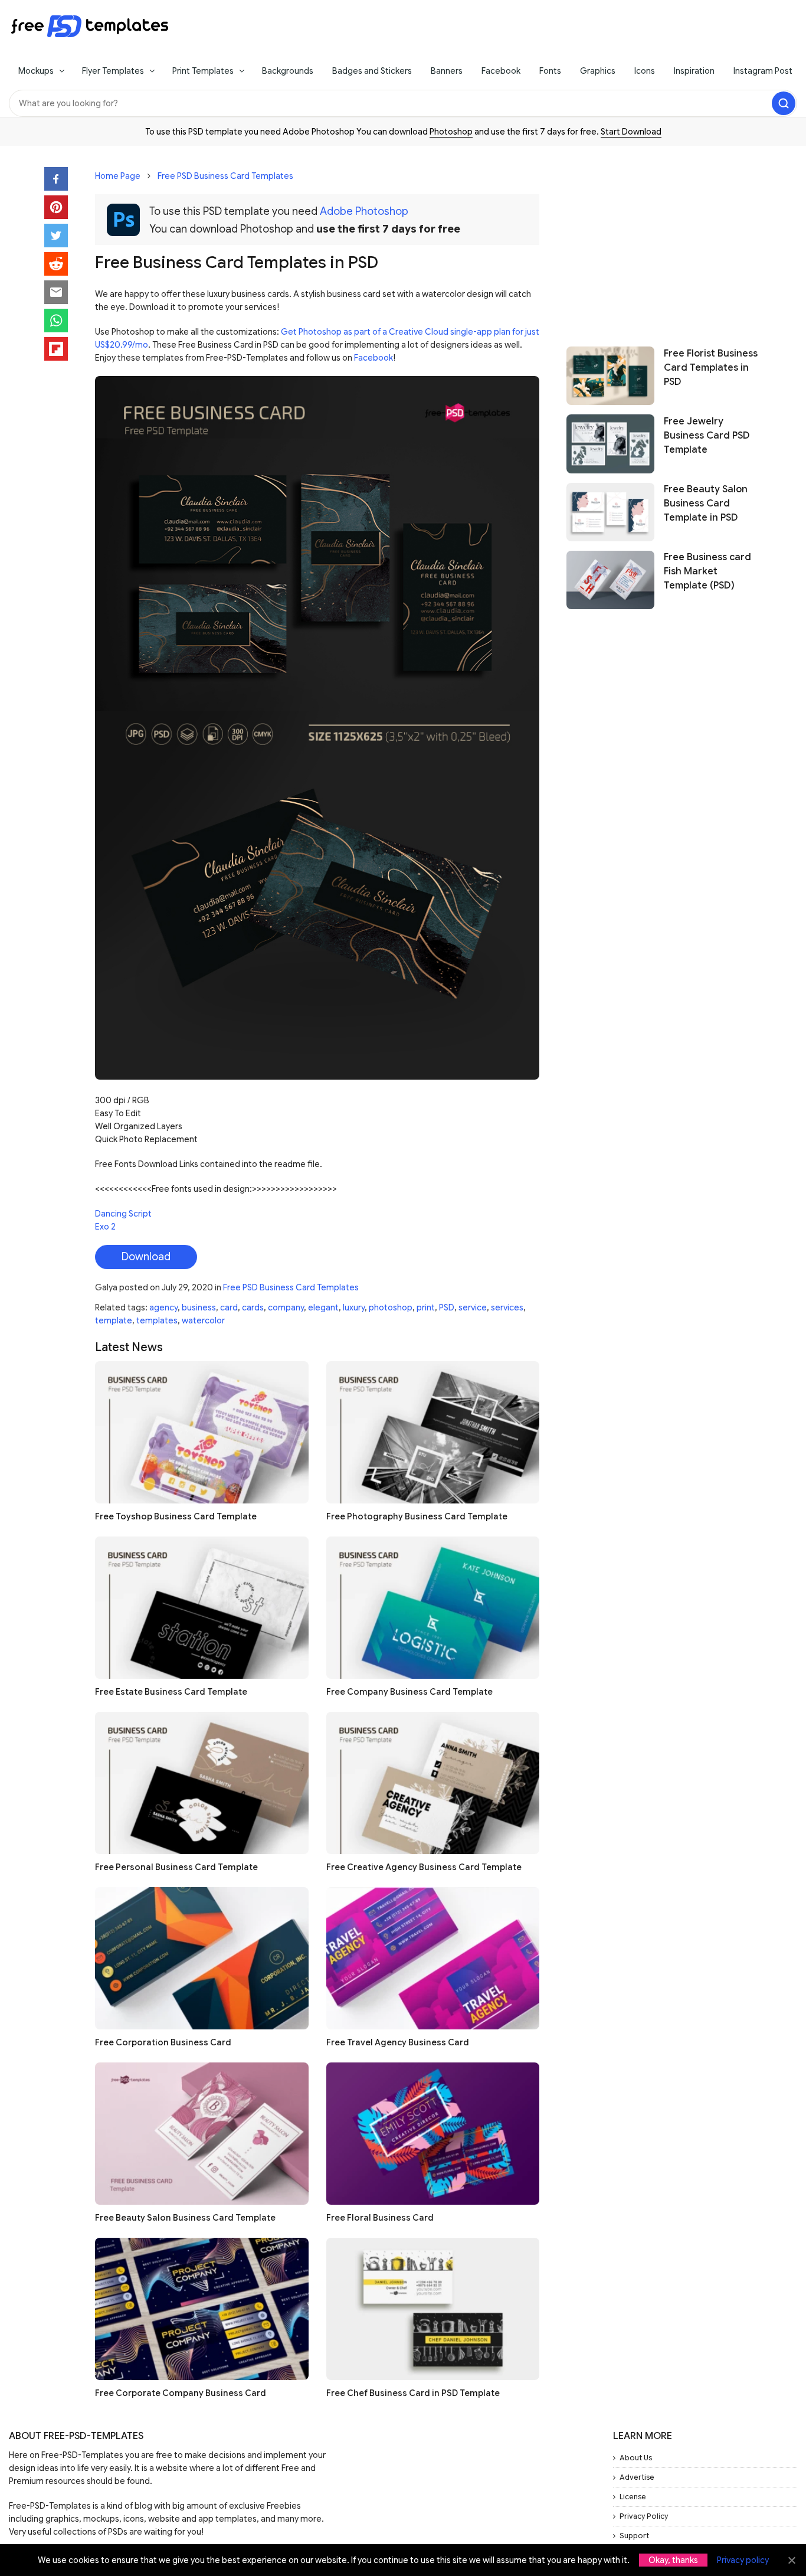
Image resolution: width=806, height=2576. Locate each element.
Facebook (501, 71)
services (507, 1307)
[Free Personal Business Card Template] (202, 1783)
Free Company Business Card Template (409, 1692)
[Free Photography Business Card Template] (433, 1432)
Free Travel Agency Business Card (398, 2042)
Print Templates (203, 71)
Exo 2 (105, 1227)
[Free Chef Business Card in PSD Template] (433, 2309)
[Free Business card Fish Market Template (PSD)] (610, 580)
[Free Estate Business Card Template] (202, 1608)
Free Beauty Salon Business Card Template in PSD (706, 504)
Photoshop (451, 132)
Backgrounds (288, 71)
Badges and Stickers (372, 71)
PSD (447, 1307)
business (199, 1307)
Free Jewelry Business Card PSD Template (707, 436)
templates (157, 1320)
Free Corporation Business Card (163, 2042)
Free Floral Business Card (380, 2218)
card (229, 1307)
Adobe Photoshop (364, 211)
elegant (323, 1307)
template (114, 1320)
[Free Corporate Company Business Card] (202, 2309)
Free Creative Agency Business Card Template (424, 1867)
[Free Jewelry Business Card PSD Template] (610, 444)
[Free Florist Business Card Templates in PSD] (610, 376)
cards (253, 1307)
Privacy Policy (644, 2516)
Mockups (36, 71)
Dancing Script (123, 1214)
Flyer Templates (113, 71)
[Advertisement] (664, 240)
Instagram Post (763, 71)
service (473, 1307)
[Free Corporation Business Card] (202, 1958)
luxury (354, 1307)
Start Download (631, 132)
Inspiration (694, 71)
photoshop (391, 1307)
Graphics (598, 71)
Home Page (118, 176)
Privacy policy (743, 2560)
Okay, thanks (673, 2560)
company (286, 1307)
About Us (636, 2458)
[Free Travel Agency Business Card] (433, 1958)
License (633, 2497)
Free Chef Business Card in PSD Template (413, 2393)
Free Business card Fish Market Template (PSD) (707, 572)
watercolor (203, 1320)
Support (634, 2536)
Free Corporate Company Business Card (181, 2393)
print (426, 1307)
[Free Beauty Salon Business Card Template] (202, 2134)
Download (146, 1257)
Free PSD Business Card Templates (225, 176)
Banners (447, 71)
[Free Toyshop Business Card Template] (202, 1432)
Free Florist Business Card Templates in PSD (711, 368)
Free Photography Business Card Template (417, 1516)
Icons (645, 71)
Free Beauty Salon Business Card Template (185, 2218)
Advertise (637, 2477)
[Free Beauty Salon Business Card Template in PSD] (610, 512)
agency (163, 1307)
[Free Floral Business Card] (433, 2134)
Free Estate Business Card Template (171, 1692)
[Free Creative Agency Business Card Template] (433, 1783)
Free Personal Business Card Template (176, 1867)
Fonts (550, 71)
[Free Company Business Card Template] (433, 1608)
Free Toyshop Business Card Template (176, 1516)
